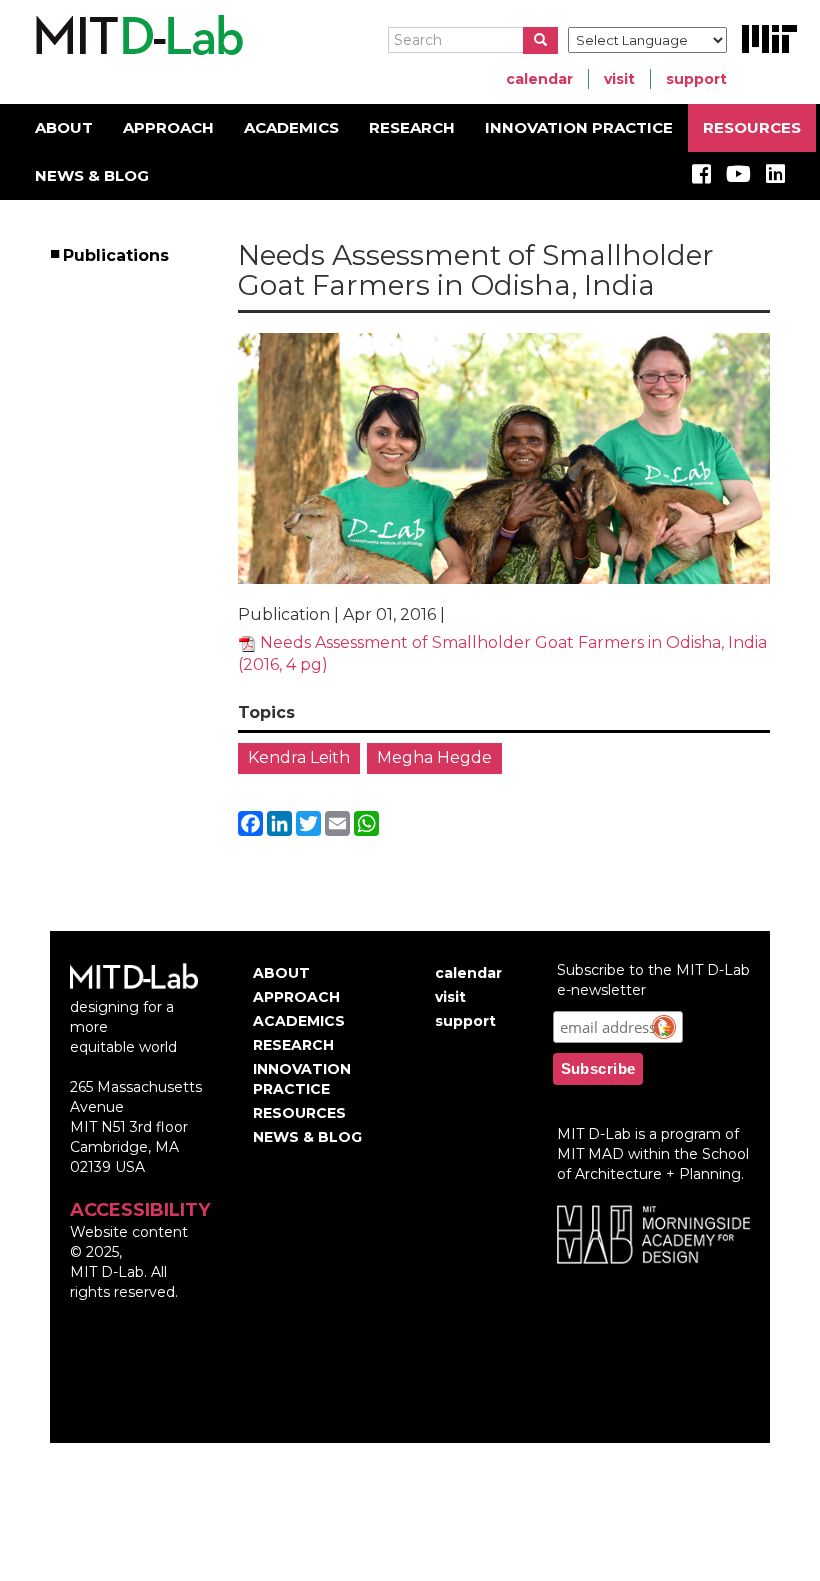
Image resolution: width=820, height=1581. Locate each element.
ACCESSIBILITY (140, 1210)
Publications (117, 255)
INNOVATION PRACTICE (579, 127)
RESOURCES (752, 127)
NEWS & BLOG (92, 175)
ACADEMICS (291, 127)
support (696, 79)
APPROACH (168, 127)
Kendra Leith (299, 757)
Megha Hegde (434, 757)
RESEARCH (412, 127)
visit (619, 79)
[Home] (136, 36)
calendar (539, 79)
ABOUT (64, 127)
